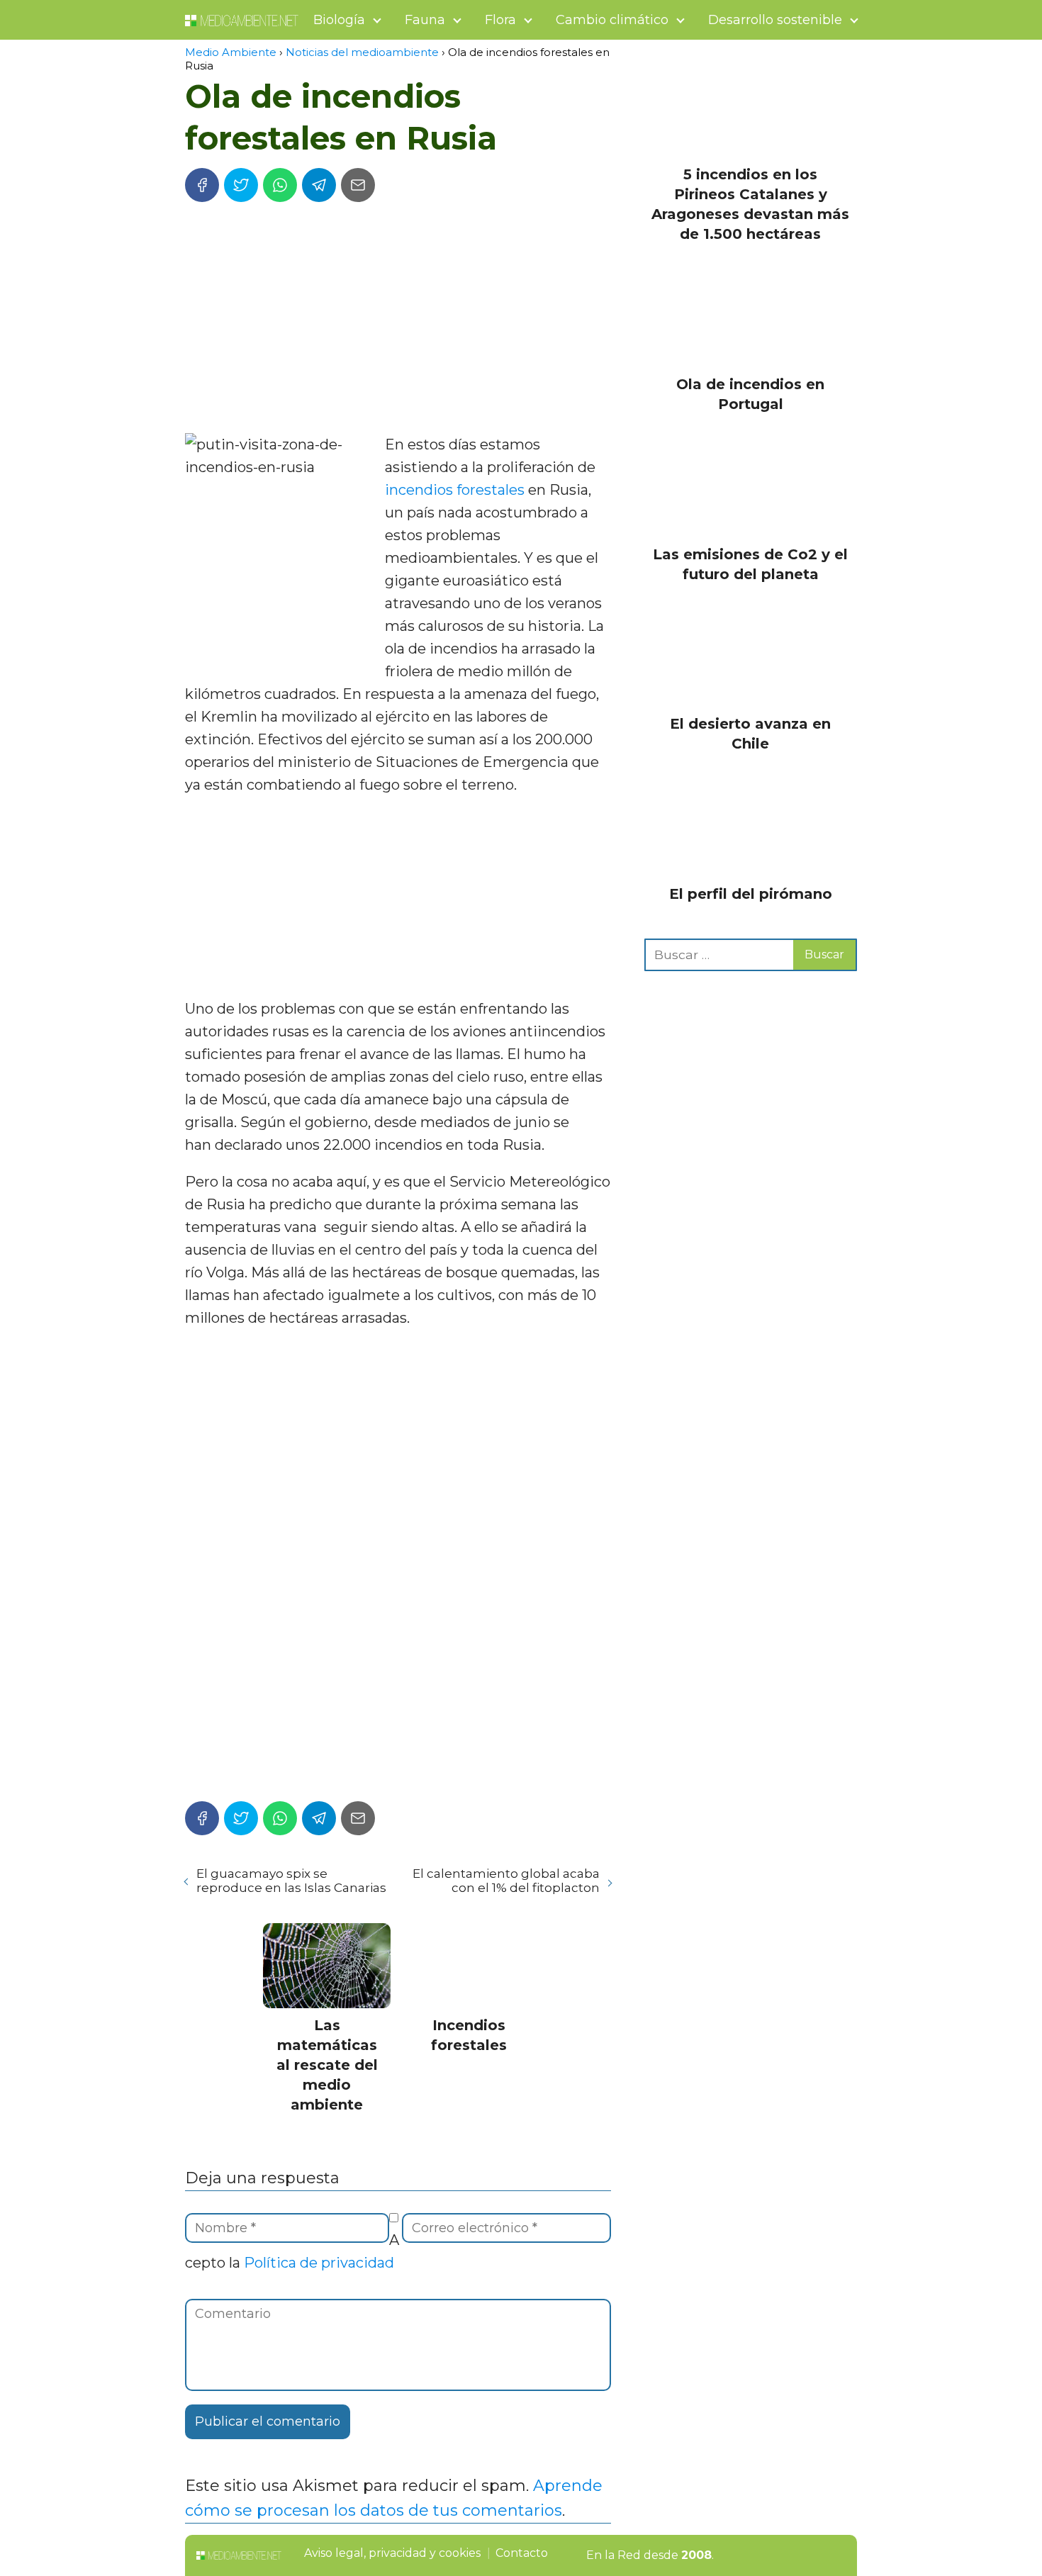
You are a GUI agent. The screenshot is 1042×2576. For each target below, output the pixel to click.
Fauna (425, 20)
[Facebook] (202, 185)
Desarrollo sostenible (775, 20)
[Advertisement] (398, 320)
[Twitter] (241, 185)
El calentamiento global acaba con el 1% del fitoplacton (506, 1881)
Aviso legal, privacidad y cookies (392, 2553)
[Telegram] (319, 185)
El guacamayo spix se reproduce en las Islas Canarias (291, 1881)
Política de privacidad (319, 2263)
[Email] (358, 185)
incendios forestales (455, 490)
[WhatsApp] (280, 185)
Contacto (522, 2553)
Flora (500, 20)
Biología (339, 20)
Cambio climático (612, 20)
